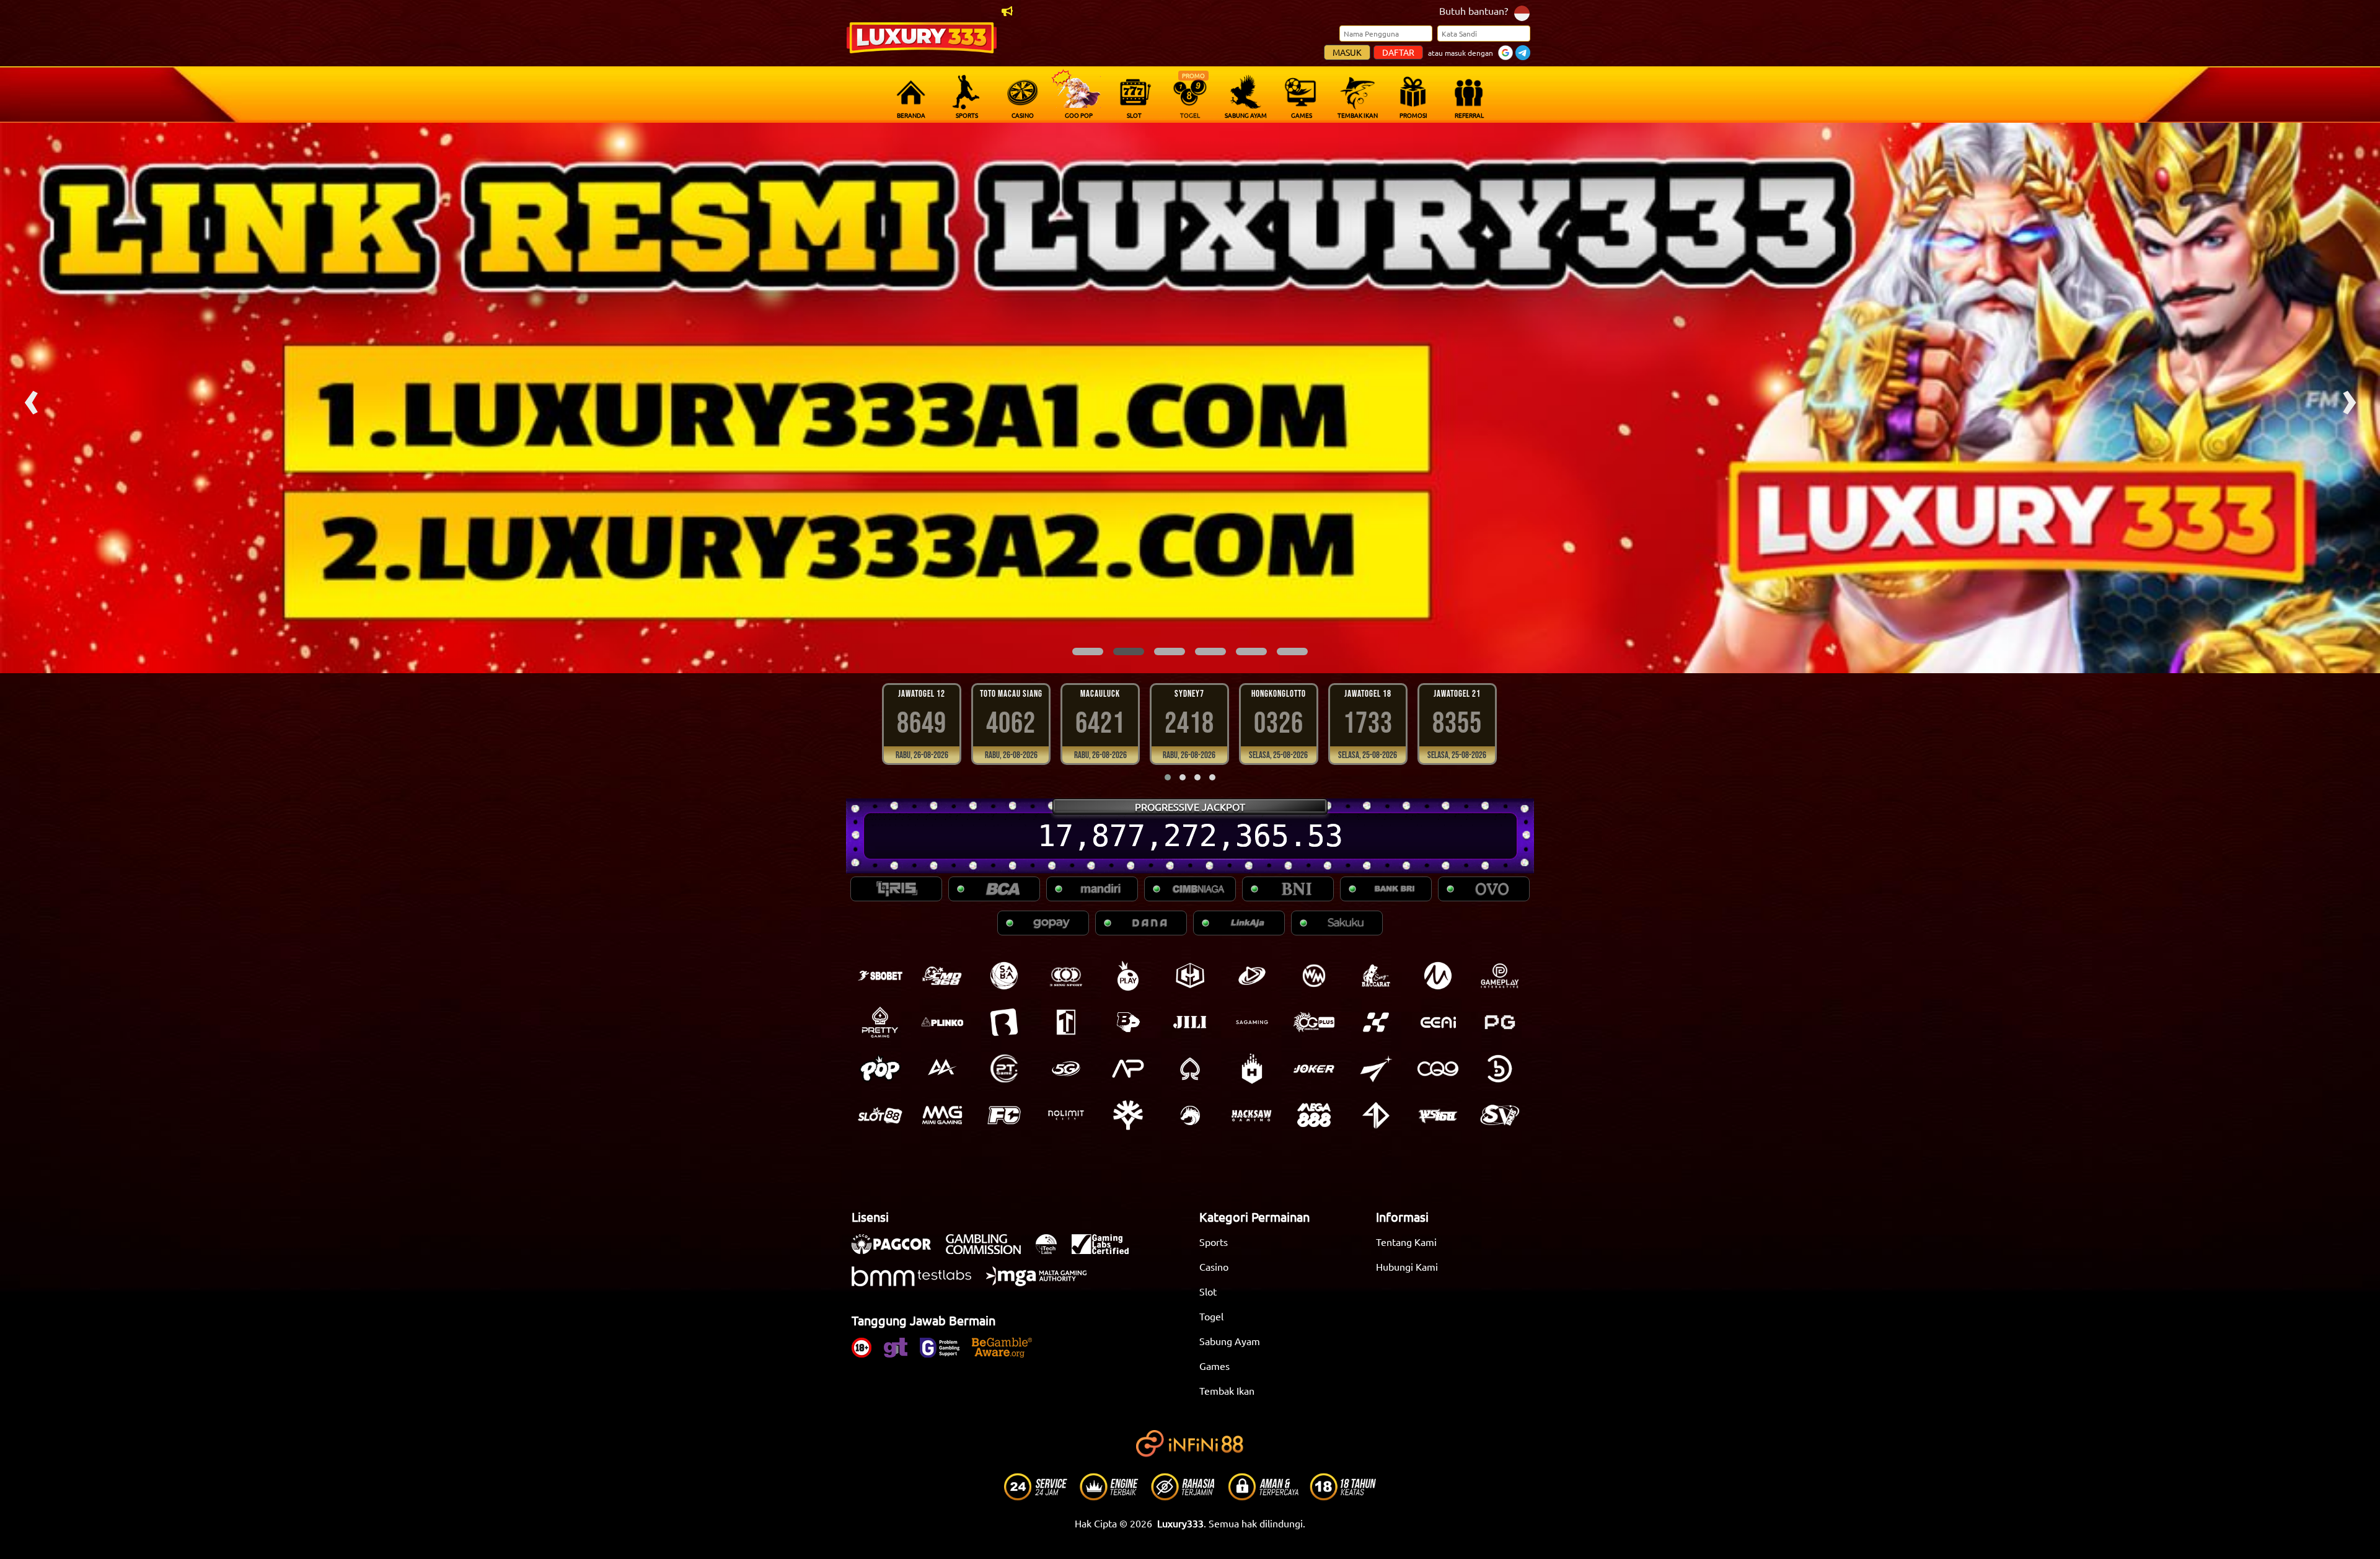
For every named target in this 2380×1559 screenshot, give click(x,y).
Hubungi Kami (1407, 1266)
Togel (1211, 1316)
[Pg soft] (1500, 1022)
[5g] (1066, 1069)
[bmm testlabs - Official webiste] (918, 1283)
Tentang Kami (1406, 1242)
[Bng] (1500, 1069)
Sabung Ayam (1230, 1341)
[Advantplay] (1128, 1069)
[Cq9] (1438, 1069)
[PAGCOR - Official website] (897, 1250)
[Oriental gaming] (1314, 1022)
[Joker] (1314, 1069)
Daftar (1398, 52)
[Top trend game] (1066, 1022)
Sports (1214, 1242)
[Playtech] (1252, 976)
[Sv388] (1500, 1115)
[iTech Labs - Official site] (1052, 1250)
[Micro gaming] (1438, 976)
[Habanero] (1252, 1069)
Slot (1208, 1291)
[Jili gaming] (1190, 1022)
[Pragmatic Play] (1128, 976)
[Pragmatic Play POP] (880, 1069)
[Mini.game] (942, 1022)
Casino (1214, 1266)
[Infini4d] (1376, 1115)
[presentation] (31, 398)
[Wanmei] (1314, 976)
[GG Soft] (1190, 976)
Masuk (1347, 52)
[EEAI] (1438, 1022)
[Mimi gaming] (942, 1115)
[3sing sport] (1066, 976)
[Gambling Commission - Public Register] (989, 1250)
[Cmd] (942, 976)
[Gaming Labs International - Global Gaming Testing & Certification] (1106, 1250)
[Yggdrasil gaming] (1128, 1115)
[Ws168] (1438, 1115)
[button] (1088, 651)
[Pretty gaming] (880, 1022)
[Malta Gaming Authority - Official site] (1042, 1283)
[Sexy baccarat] (1376, 976)
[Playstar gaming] (1376, 1069)
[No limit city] (1066, 1115)
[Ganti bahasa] (1522, 12)
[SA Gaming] (1252, 1022)
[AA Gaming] (942, 1069)
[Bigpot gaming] (1128, 1022)
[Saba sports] (1004, 976)
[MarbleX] (1376, 1022)
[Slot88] (880, 1115)
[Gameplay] (1500, 976)
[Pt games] (1004, 1069)
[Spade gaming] (1190, 1069)
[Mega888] (1314, 1115)
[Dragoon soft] (1190, 1115)
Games (1214, 1366)
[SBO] (880, 976)
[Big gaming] (1004, 1022)
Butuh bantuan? (1474, 11)
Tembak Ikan (1227, 1390)
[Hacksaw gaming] (1252, 1115)
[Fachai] (1004, 1115)
